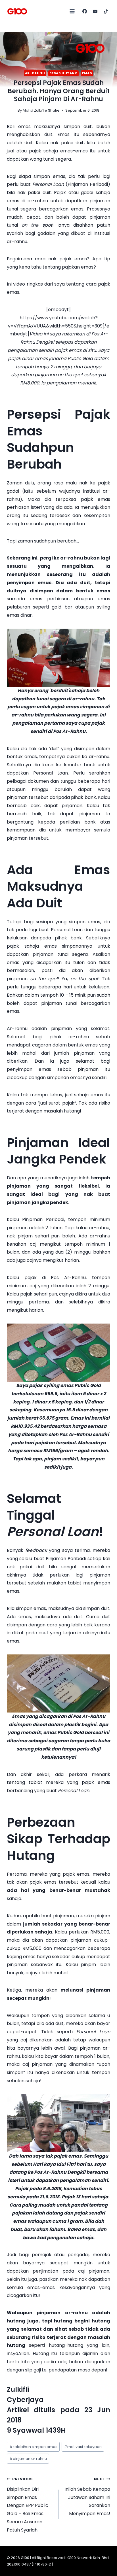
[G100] (17, 11)
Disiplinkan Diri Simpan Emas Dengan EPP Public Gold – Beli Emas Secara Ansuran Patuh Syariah (28, 2505)
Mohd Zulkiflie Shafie (41, 110)
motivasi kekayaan (83, 2447)
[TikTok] (106, 11)
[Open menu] (72, 11)
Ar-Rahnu (35, 73)
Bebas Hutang (64, 73)
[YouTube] (95, 11)
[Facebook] (85, 11)
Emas (87, 73)
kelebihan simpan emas (33, 2447)
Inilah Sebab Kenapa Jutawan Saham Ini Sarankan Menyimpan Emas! (87, 2497)
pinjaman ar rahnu (28, 2459)
